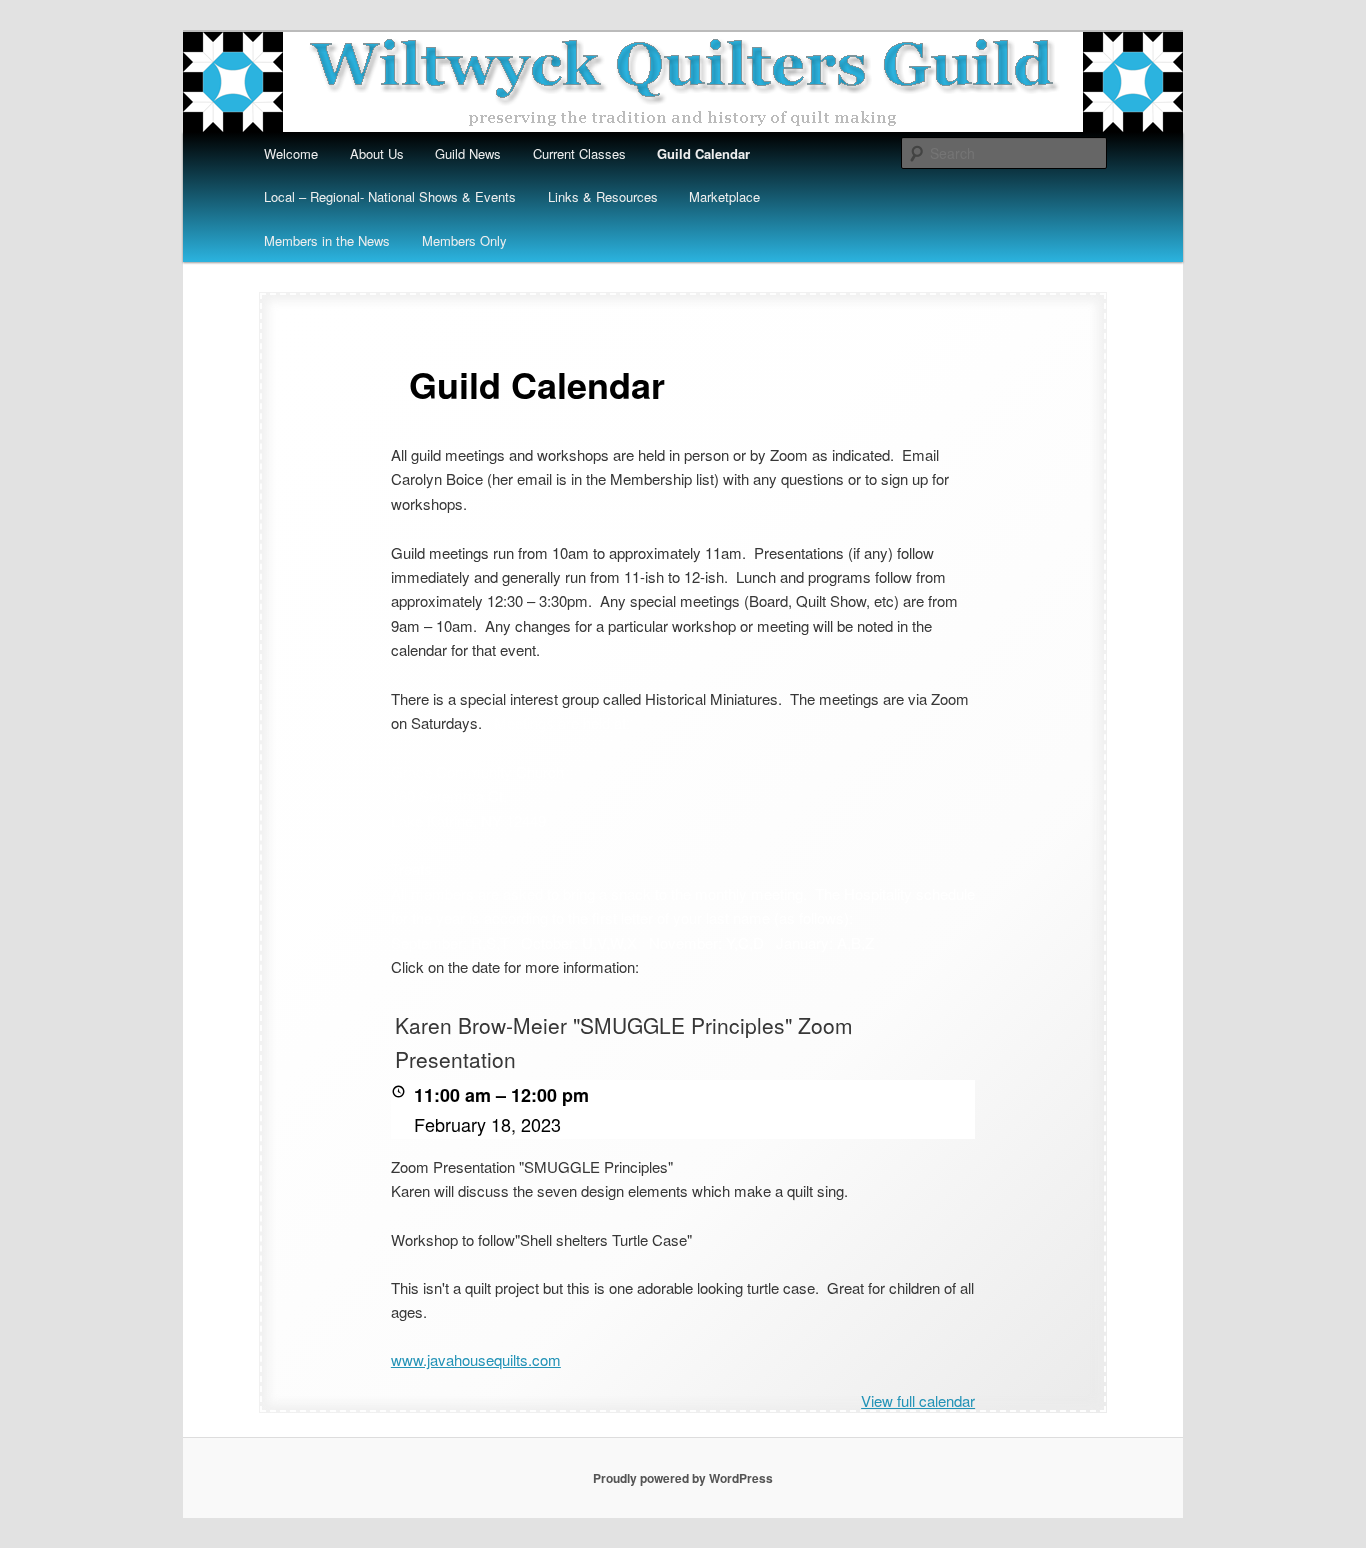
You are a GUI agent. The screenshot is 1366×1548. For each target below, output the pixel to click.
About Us (377, 153)
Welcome (291, 153)
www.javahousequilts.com (476, 1359)
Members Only (464, 240)
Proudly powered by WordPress (683, 1478)
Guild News (468, 153)
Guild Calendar (703, 153)
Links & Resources (603, 196)
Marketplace (724, 196)
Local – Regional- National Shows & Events (390, 196)
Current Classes (579, 153)
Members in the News (327, 240)
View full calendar (918, 1400)
